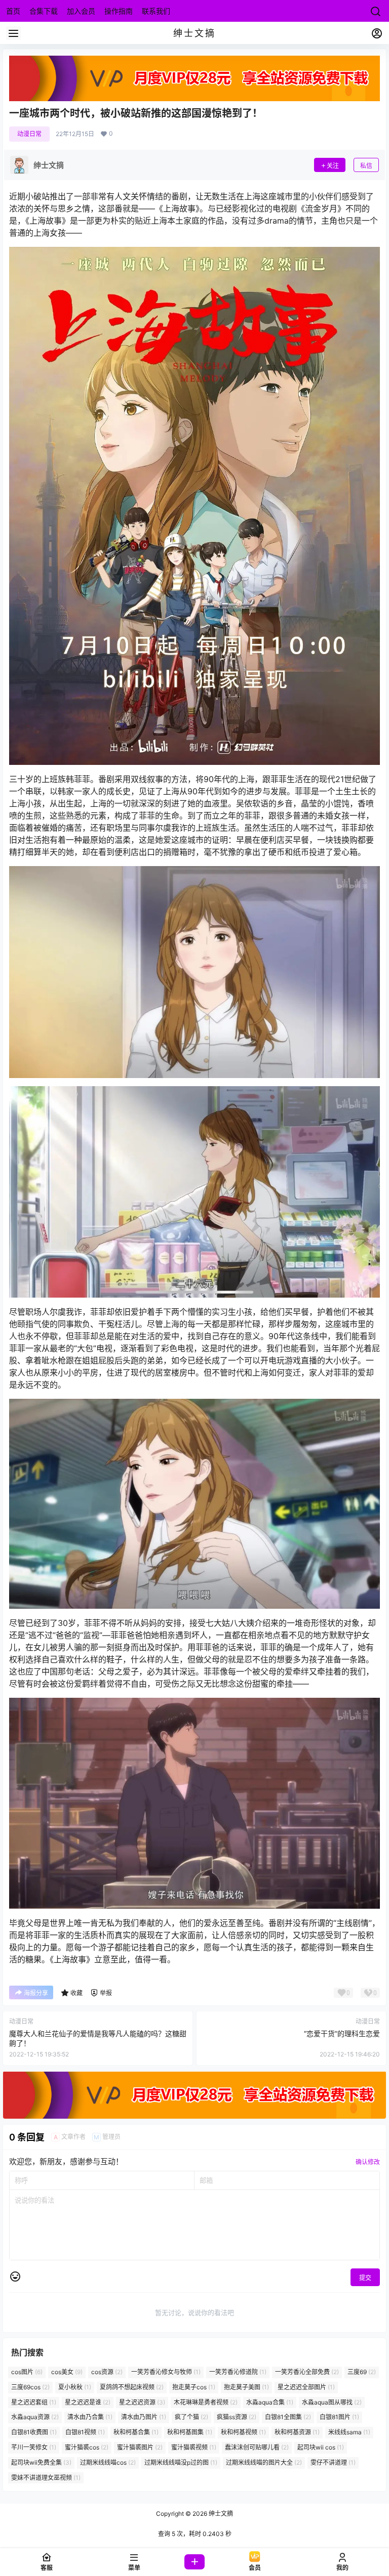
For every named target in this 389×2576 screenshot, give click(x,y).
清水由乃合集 (90, 2417)
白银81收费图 (34, 2432)
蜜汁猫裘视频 (194, 2447)
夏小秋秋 (75, 2387)
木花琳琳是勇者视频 (206, 2402)
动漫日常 (29, 134)
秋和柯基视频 (243, 2432)
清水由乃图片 (144, 2417)
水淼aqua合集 (270, 2402)
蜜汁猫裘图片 (140, 2447)
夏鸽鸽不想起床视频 (132, 2387)
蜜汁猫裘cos (87, 2447)
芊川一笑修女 (34, 2447)
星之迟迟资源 (142, 2402)
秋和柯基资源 (297, 2432)
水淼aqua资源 (35, 2417)
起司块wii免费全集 (41, 2462)
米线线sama (349, 2432)
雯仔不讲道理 (333, 2462)
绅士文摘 (220, 2514)
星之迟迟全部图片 (306, 2387)
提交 (365, 2278)
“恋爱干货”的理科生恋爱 (342, 2033)
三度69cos (30, 2387)
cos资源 (107, 2372)
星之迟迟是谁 (88, 2402)
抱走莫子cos (194, 2387)
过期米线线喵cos (108, 2462)
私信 (366, 166)
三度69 (362, 2372)
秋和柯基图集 (190, 2432)
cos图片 (27, 2372)
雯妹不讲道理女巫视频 (46, 2478)
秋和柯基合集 (136, 2432)
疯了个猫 (191, 2417)
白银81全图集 (288, 2417)
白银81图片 (339, 2417)
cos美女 (67, 2372)
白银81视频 (85, 2432)
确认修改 (368, 2162)
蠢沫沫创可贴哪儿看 (257, 2447)
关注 (333, 166)
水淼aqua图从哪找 (332, 2402)
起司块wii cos (321, 2447)
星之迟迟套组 (34, 2402)
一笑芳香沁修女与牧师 (166, 2372)
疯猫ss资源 (237, 2417)
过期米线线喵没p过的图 (181, 2462)
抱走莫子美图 (246, 2387)
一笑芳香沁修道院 (238, 2372)
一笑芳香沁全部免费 (307, 2372)
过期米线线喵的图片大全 (264, 2462)
